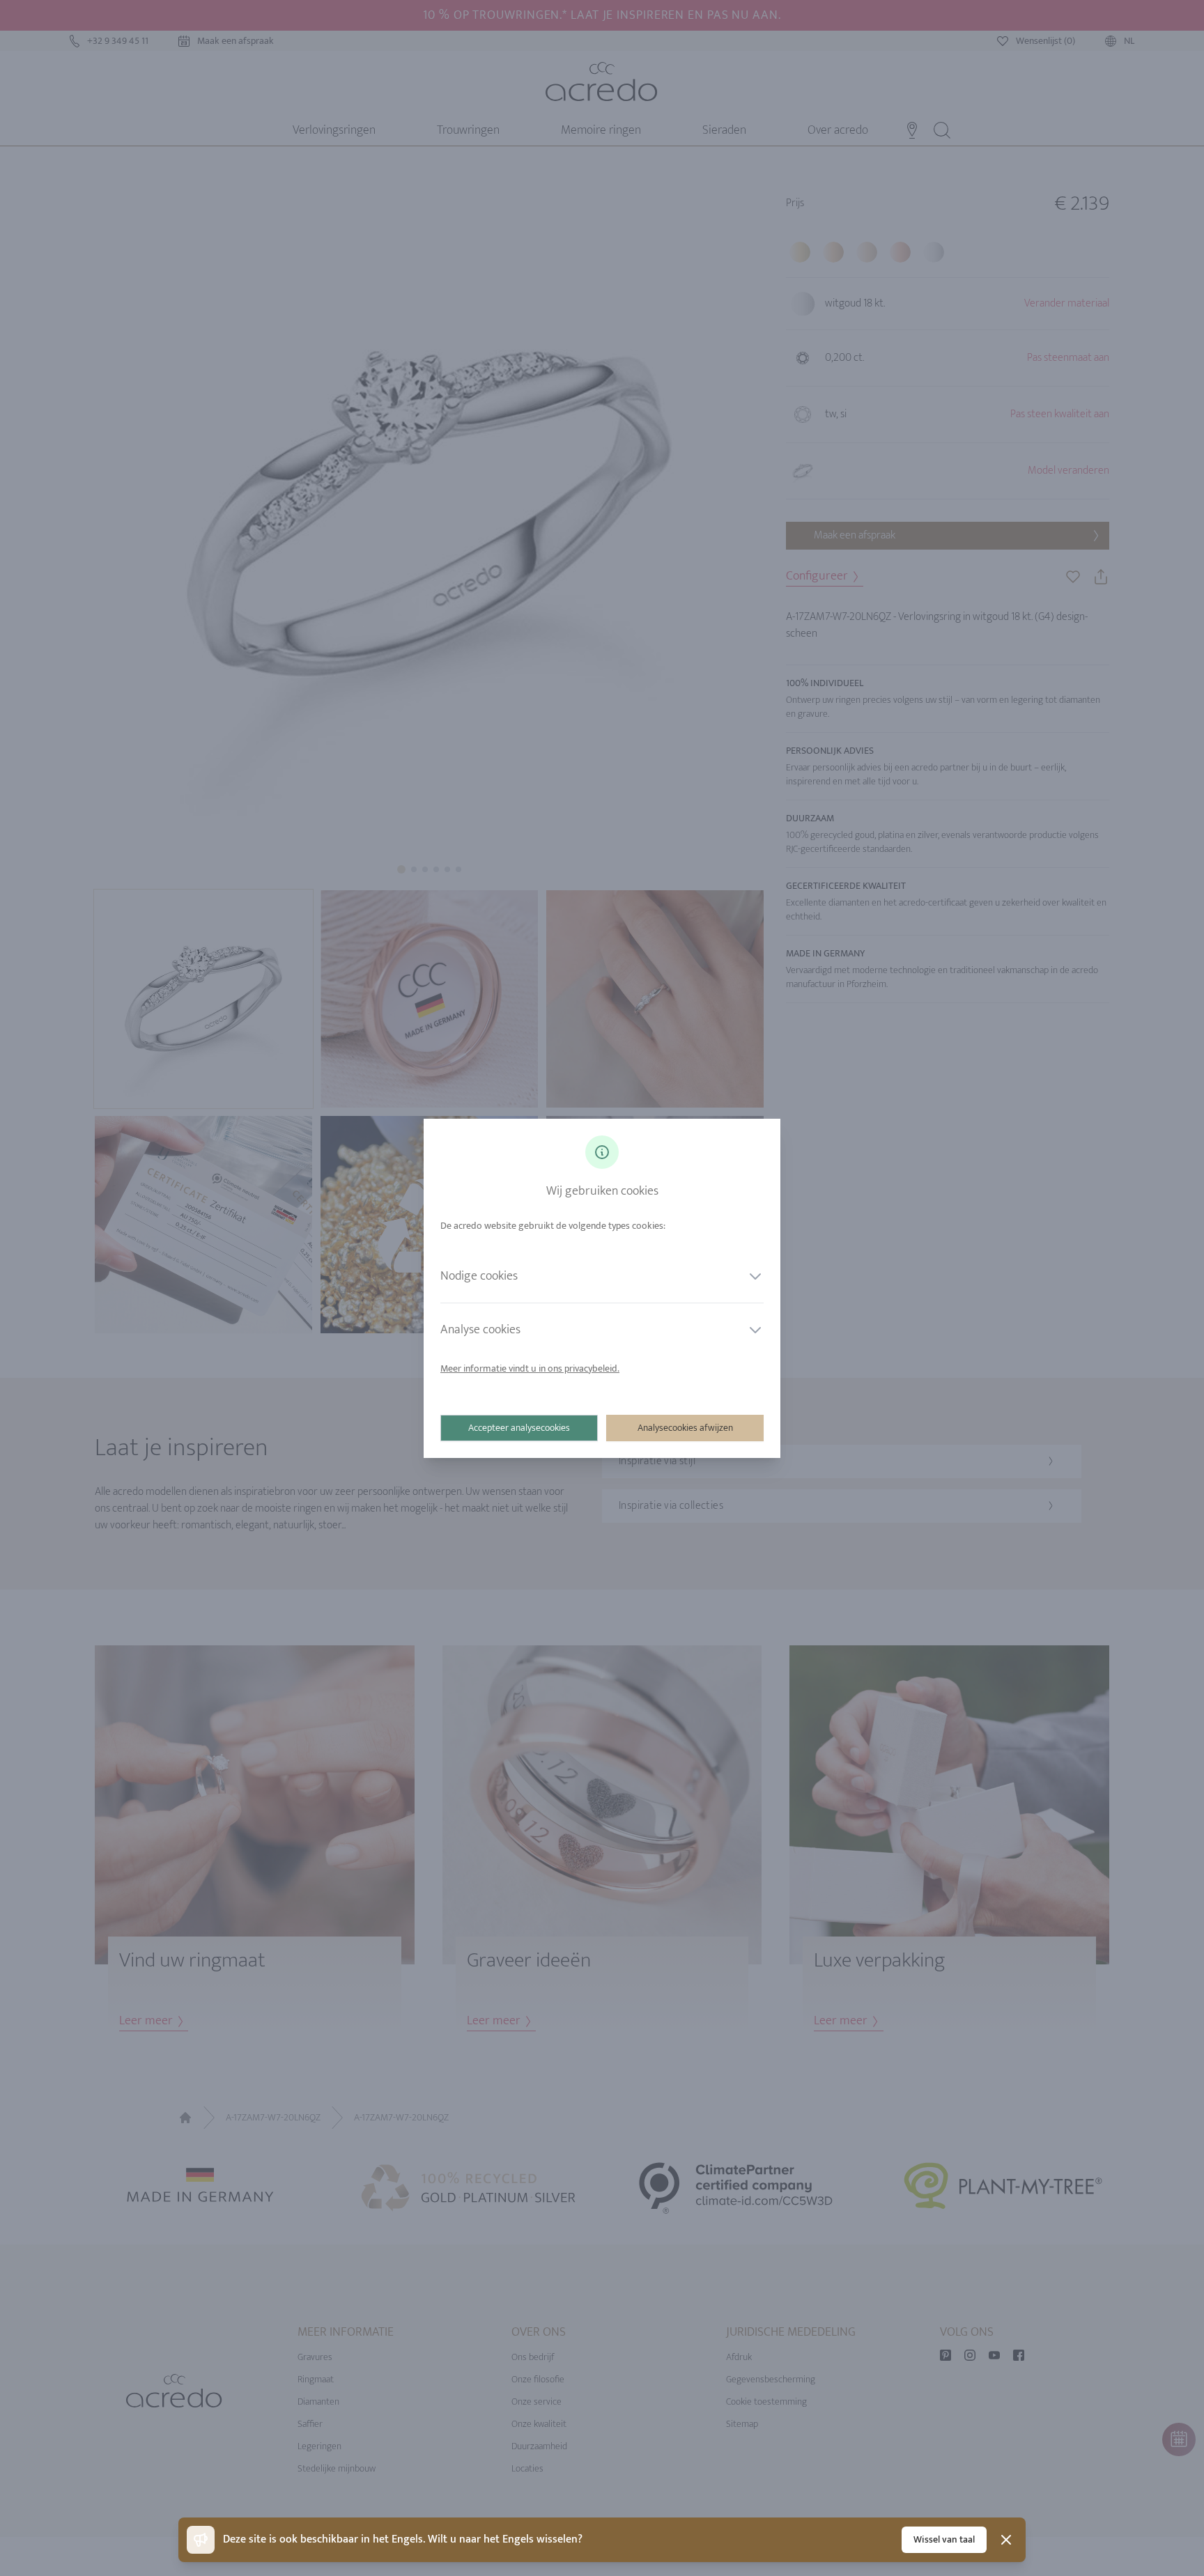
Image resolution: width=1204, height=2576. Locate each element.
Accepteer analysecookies (519, 1428)
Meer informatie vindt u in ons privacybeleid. (530, 1368)
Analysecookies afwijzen (685, 1428)
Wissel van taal (944, 2539)
